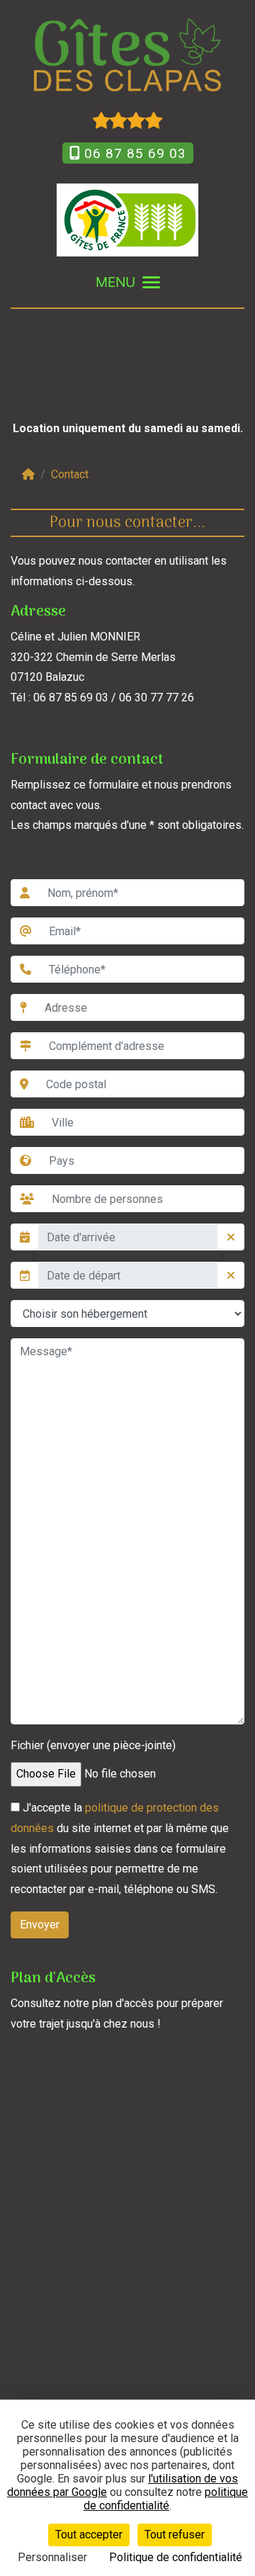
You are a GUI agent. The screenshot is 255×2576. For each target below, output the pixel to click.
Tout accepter (89, 2535)
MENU (115, 282)
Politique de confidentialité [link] (176, 2557)
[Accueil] (28, 474)
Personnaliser (52, 2557)
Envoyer (40, 1925)
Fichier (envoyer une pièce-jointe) (93, 1745)
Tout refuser (175, 2535)
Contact (70, 474)
